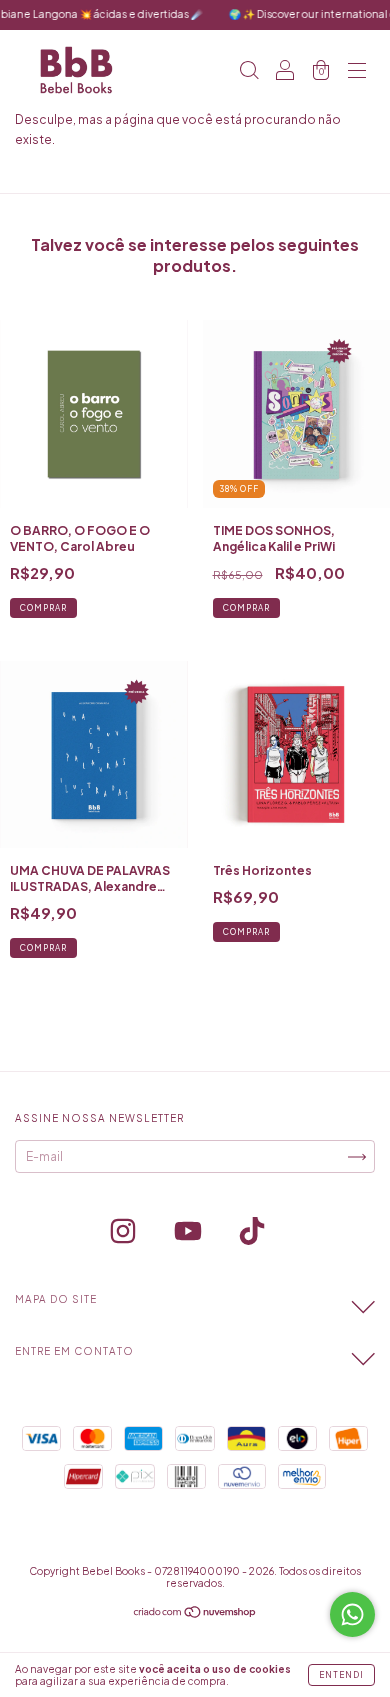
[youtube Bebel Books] (189, 1234)
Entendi (341, 1675)
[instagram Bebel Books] (124, 1234)
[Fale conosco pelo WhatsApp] (352, 1614)
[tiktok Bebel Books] (252, 1234)
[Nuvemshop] (195, 1614)
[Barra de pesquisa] (249, 72)
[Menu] (357, 72)
